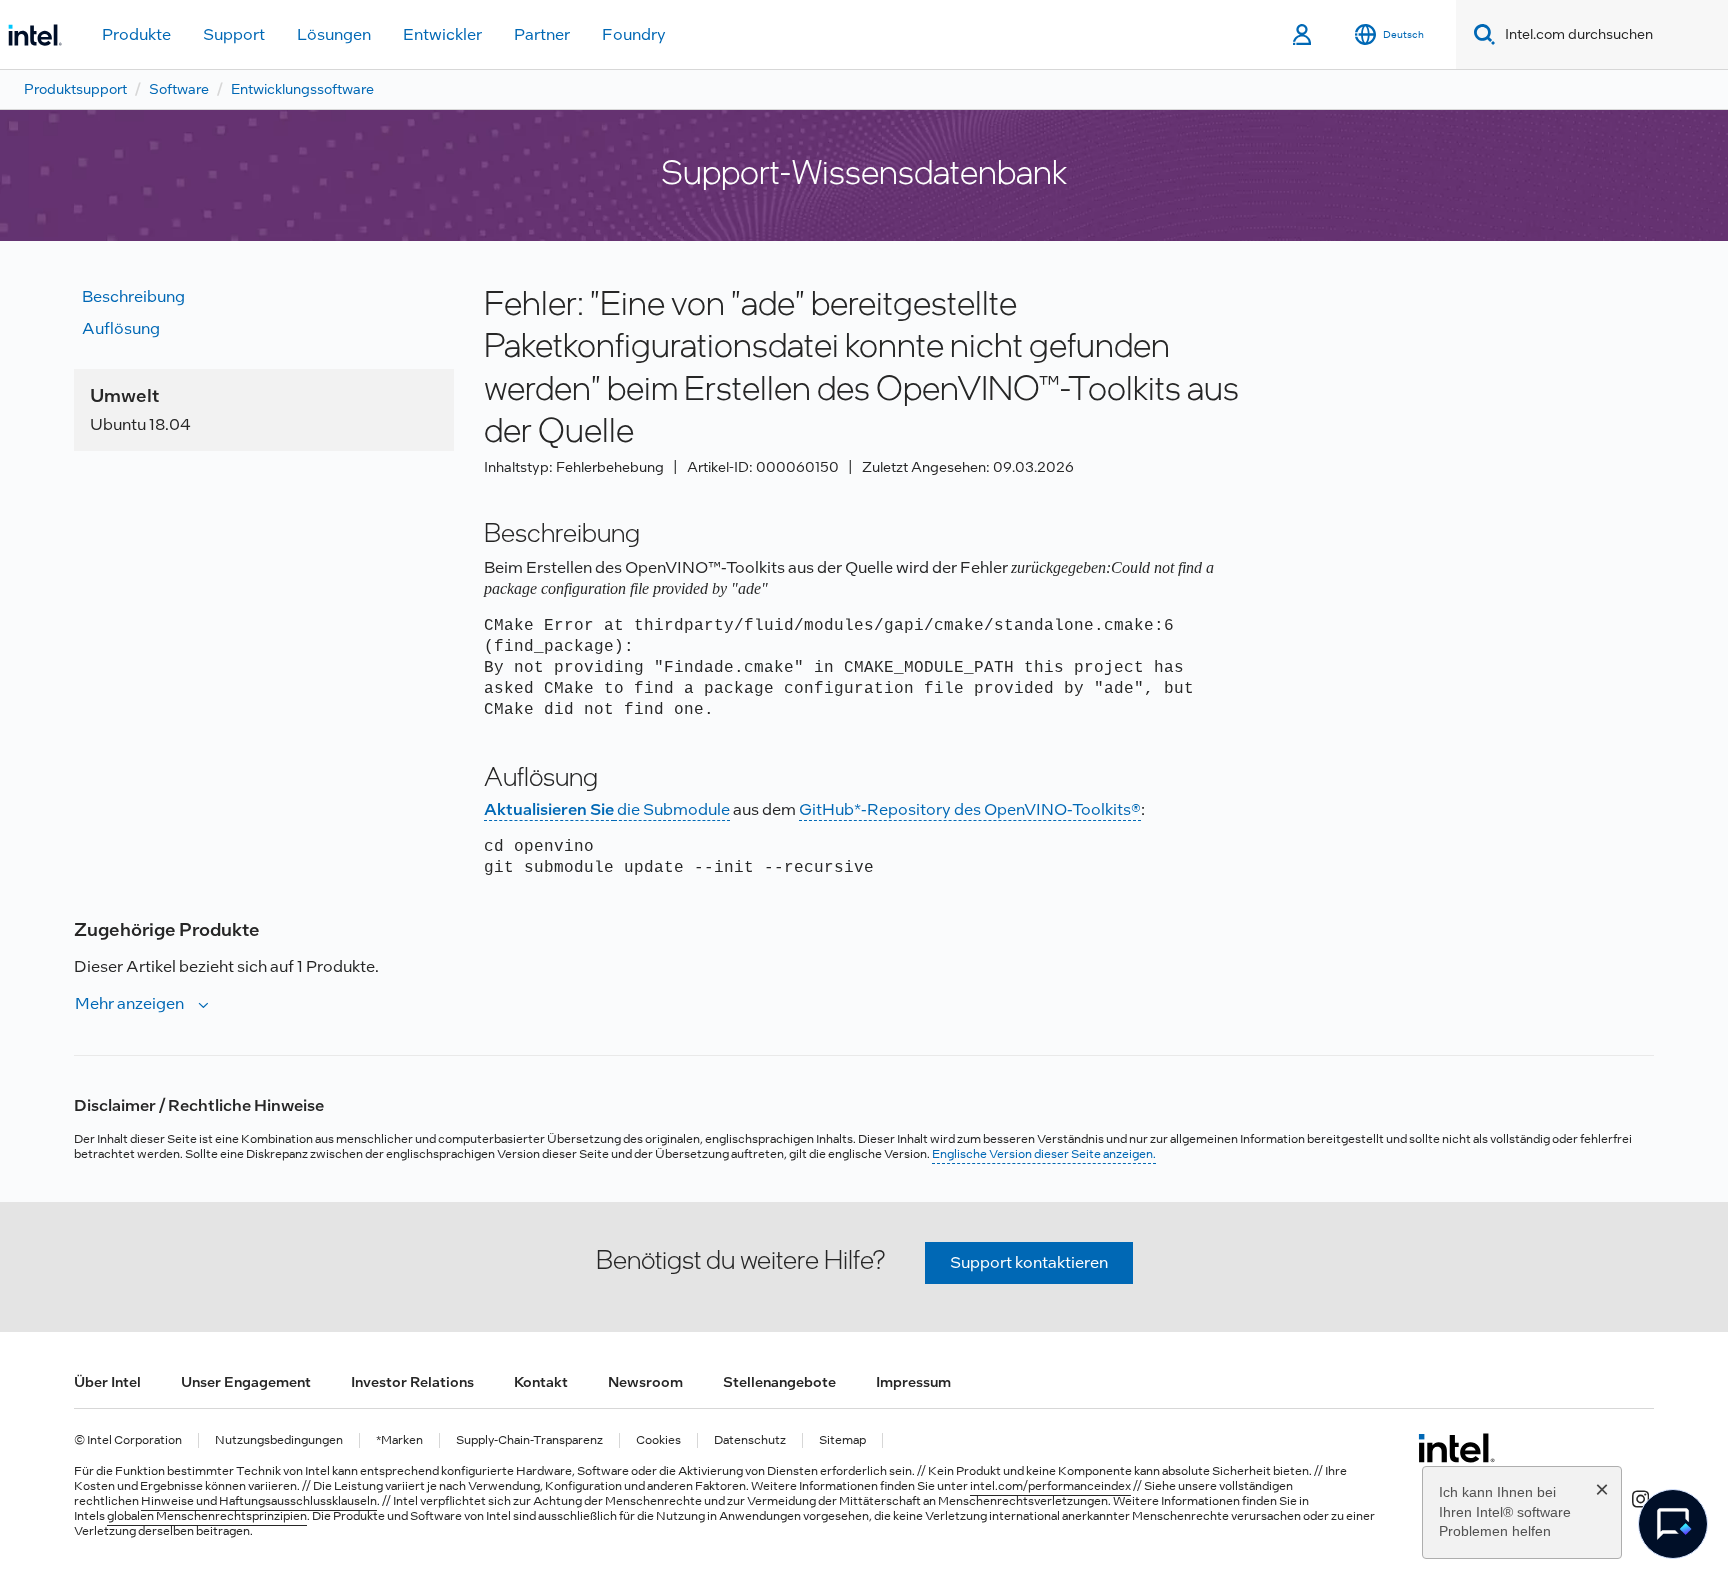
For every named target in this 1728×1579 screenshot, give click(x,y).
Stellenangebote (779, 1382)
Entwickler (442, 34)
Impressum (913, 1382)
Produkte (136, 34)
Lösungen (334, 34)
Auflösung (121, 328)
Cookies (658, 1440)
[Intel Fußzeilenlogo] (1456, 1448)
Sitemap (842, 1440)
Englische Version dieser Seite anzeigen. (1044, 1154)
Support (234, 34)
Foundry (634, 34)
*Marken (399, 1440)
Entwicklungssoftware (302, 89)
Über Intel (107, 1382)
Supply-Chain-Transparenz (529, 1440)
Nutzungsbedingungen (279, 1440)
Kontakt (541, 1382)
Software (179, 89)
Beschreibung (133, 296)
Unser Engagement (246, 1382)
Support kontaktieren (1029, 1262)
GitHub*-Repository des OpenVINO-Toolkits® (970, 809)
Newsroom (645, 1382)
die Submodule (607, 809)
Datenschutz (750, 1440)
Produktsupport (75, 89)
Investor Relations (412, 1382)
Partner (542, 34)
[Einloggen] (1303, 35)
